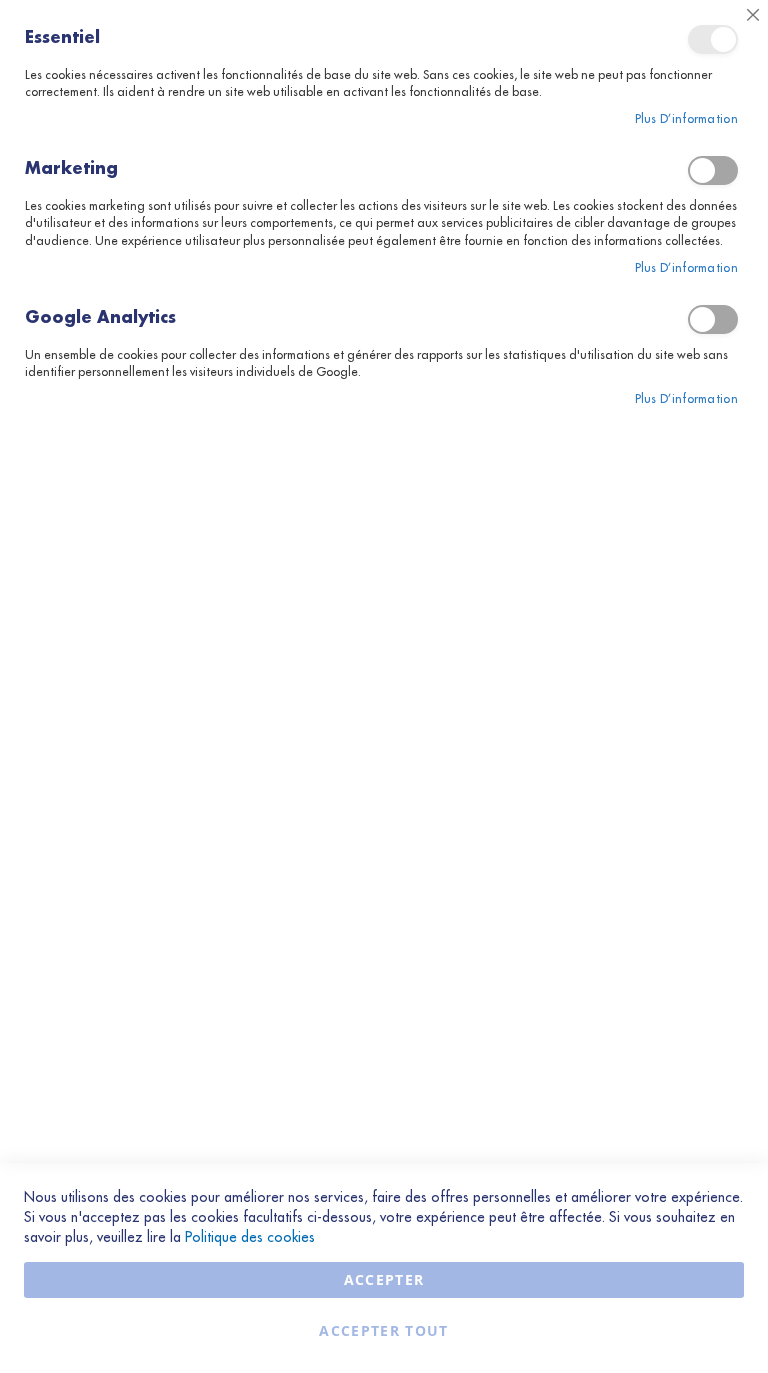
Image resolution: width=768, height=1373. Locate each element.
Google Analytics (713, 319)
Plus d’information (686, 119)
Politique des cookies (250, 1237)
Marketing (713, 170)
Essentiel (713, 39)
